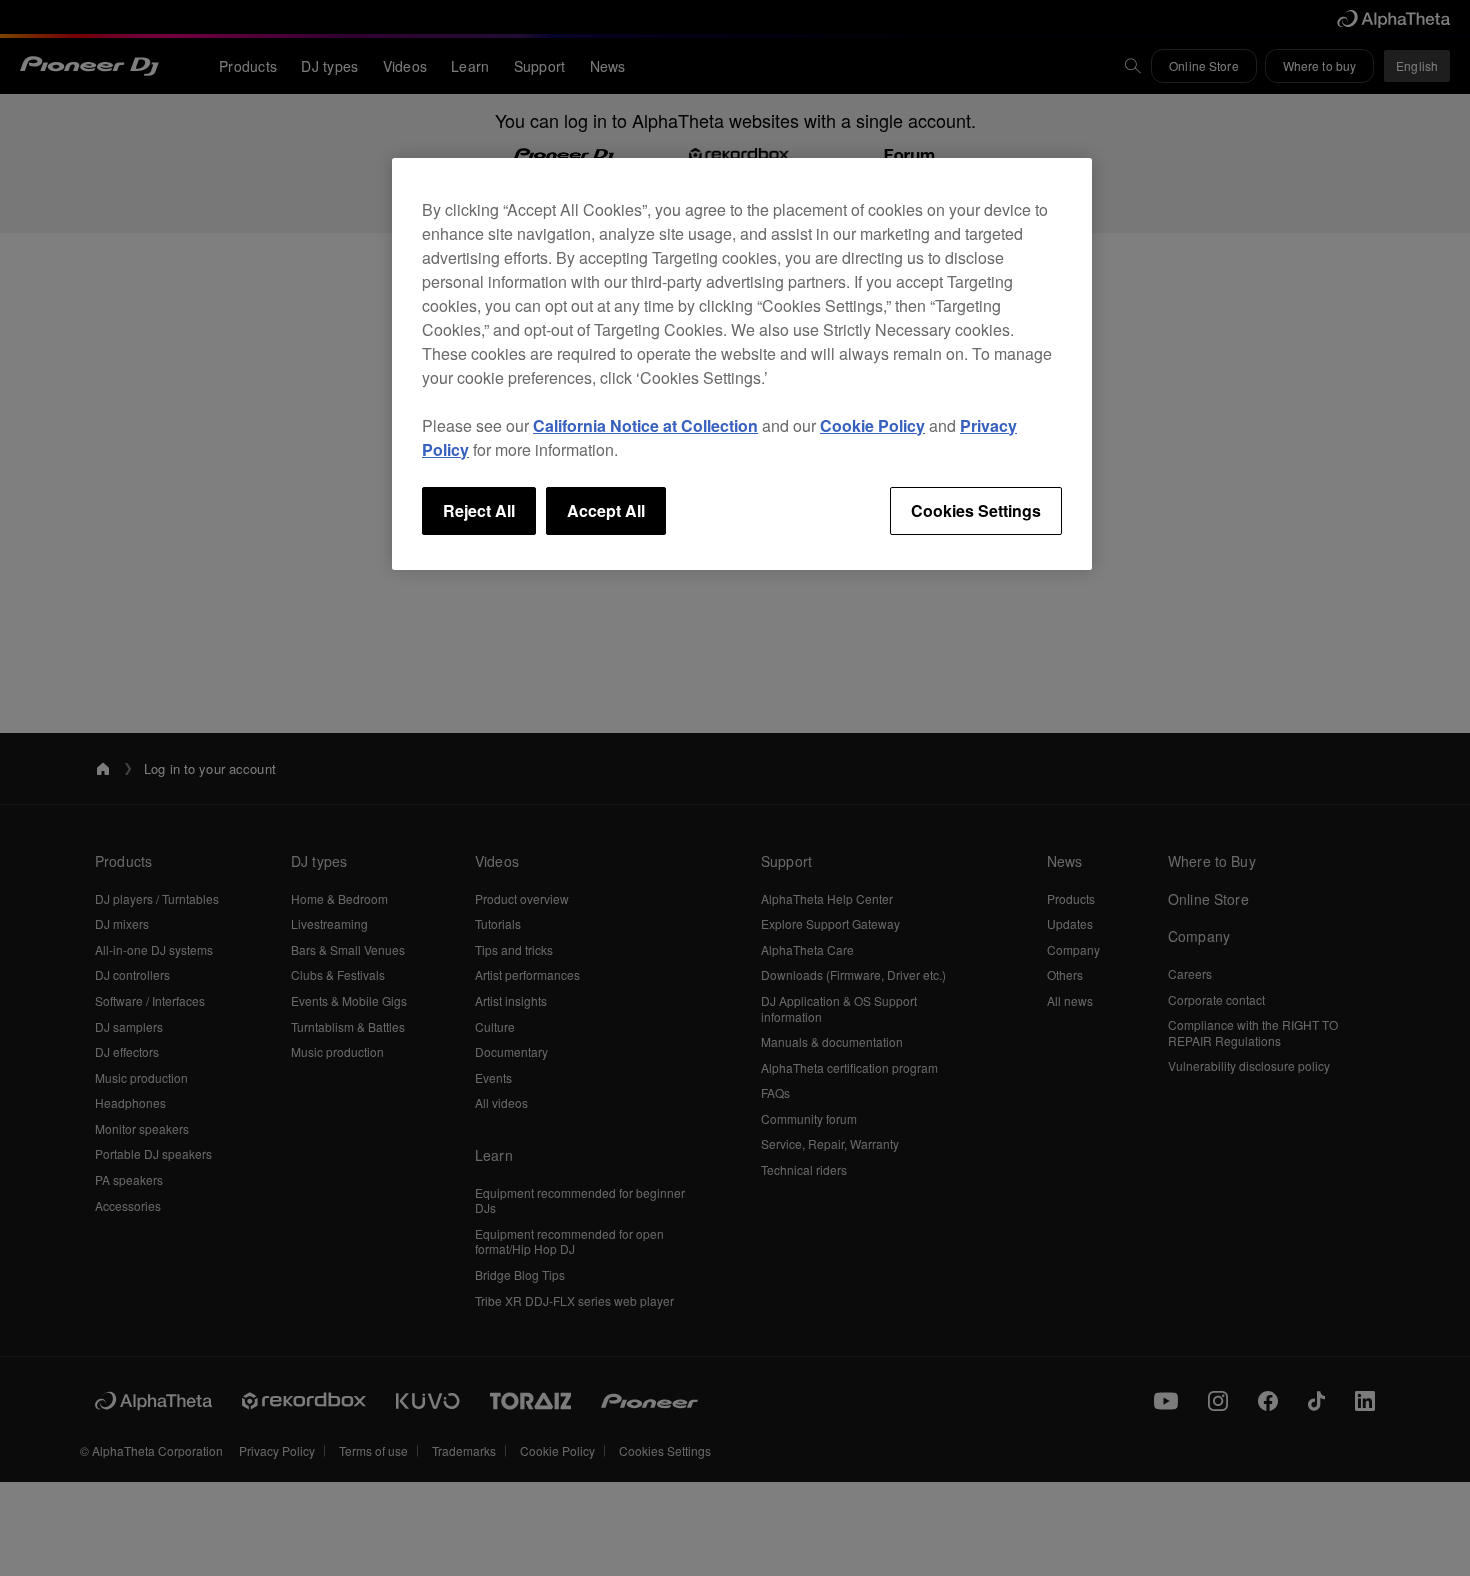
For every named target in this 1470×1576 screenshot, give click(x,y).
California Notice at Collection (645, 425)
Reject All (479, 510)
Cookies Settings (976, 510)
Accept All (606, 510)
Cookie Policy (872, 425)
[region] (742, 364)
